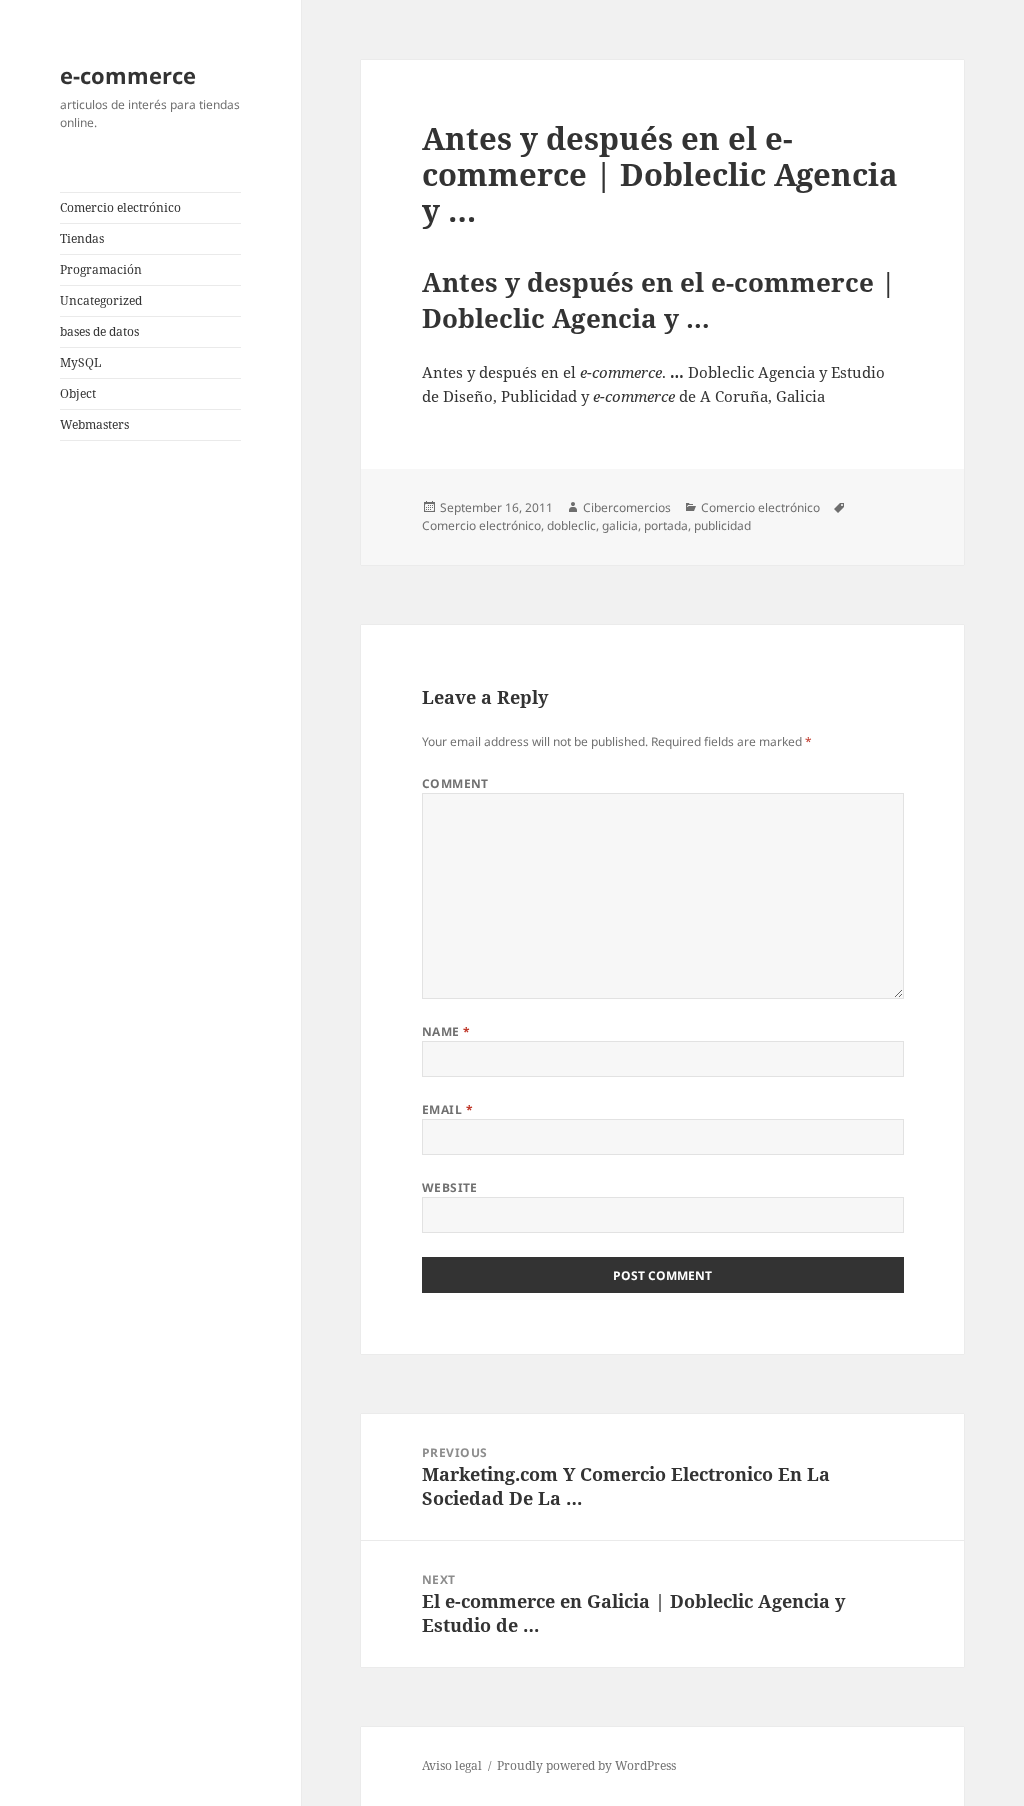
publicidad (722, 525)
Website (450, 1187)
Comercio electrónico (120, 207)
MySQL (80, 362)
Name (446, 1031)
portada (666, 525)
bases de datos (99, 331)
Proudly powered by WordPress (586, 1765)
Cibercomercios (627, 507)
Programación (101, 269)
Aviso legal (452, 1765)
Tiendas (82, 238)
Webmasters (94, 424)
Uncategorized (101, 300)
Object (78, 393)
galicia (620, 525)
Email (447, 1109)
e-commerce (128, 75)
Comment (455, 783)
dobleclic (571, 525)
